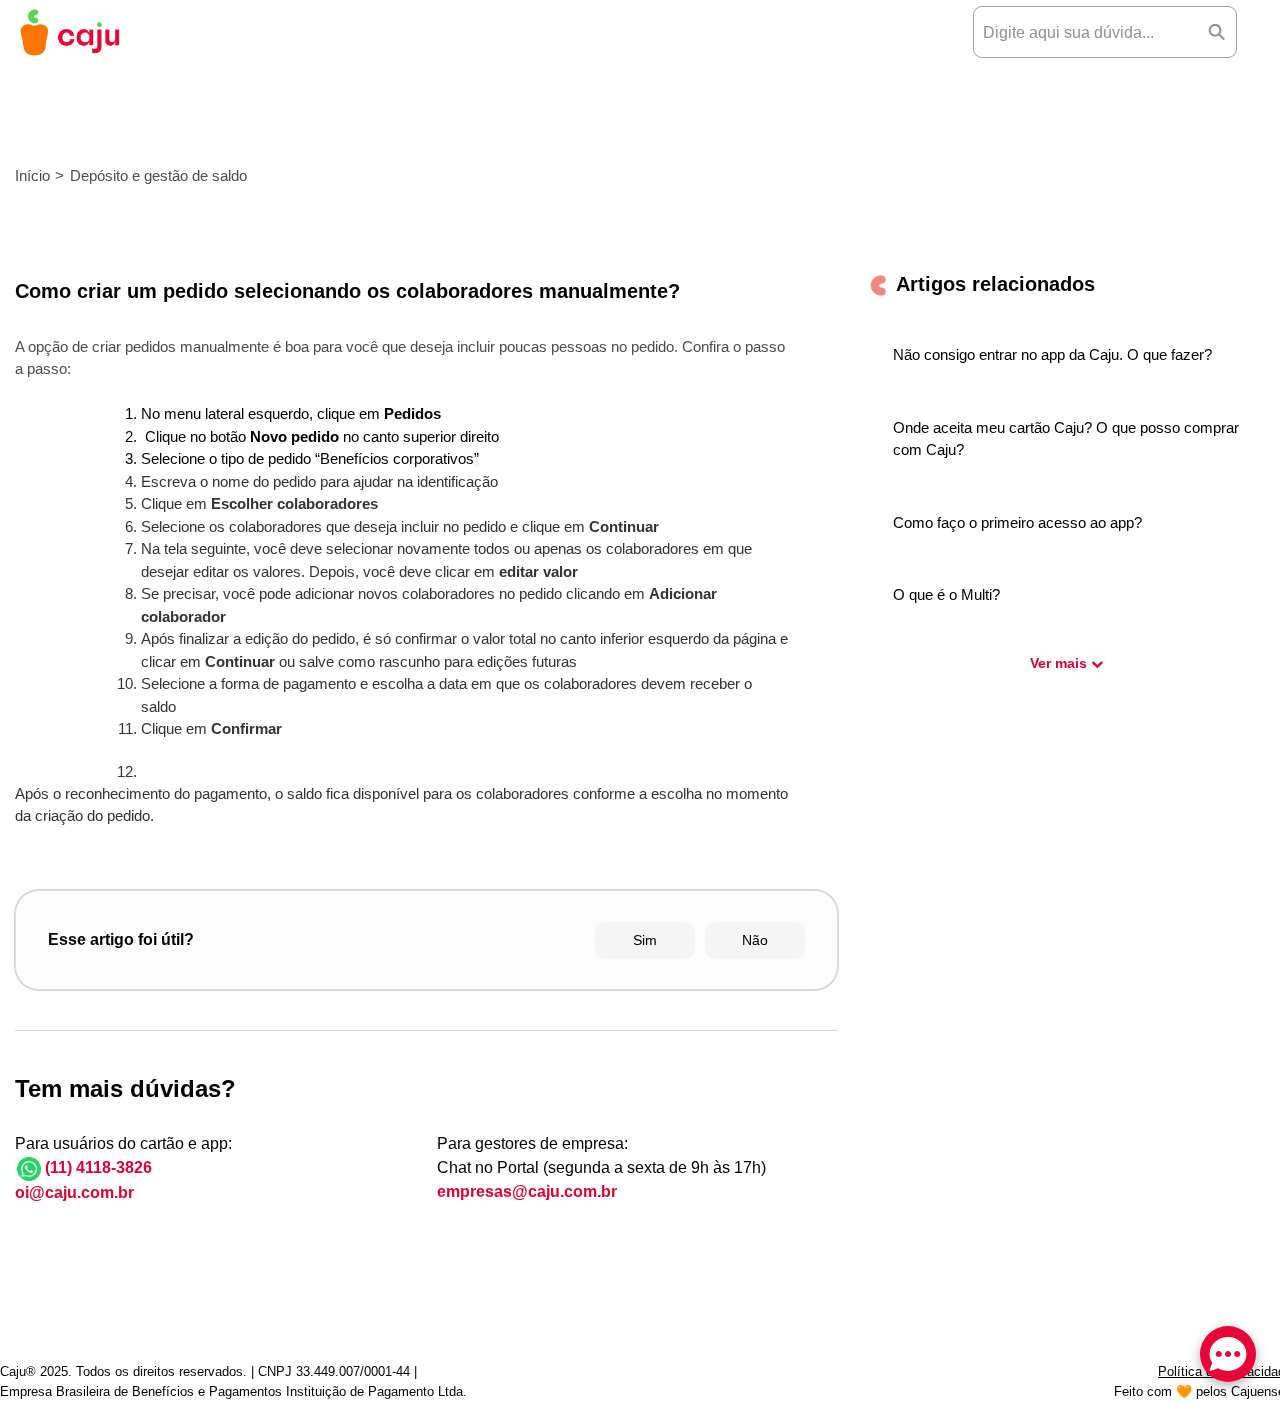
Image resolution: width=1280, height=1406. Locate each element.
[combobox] (1086, 32)
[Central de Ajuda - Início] (70, 32)
